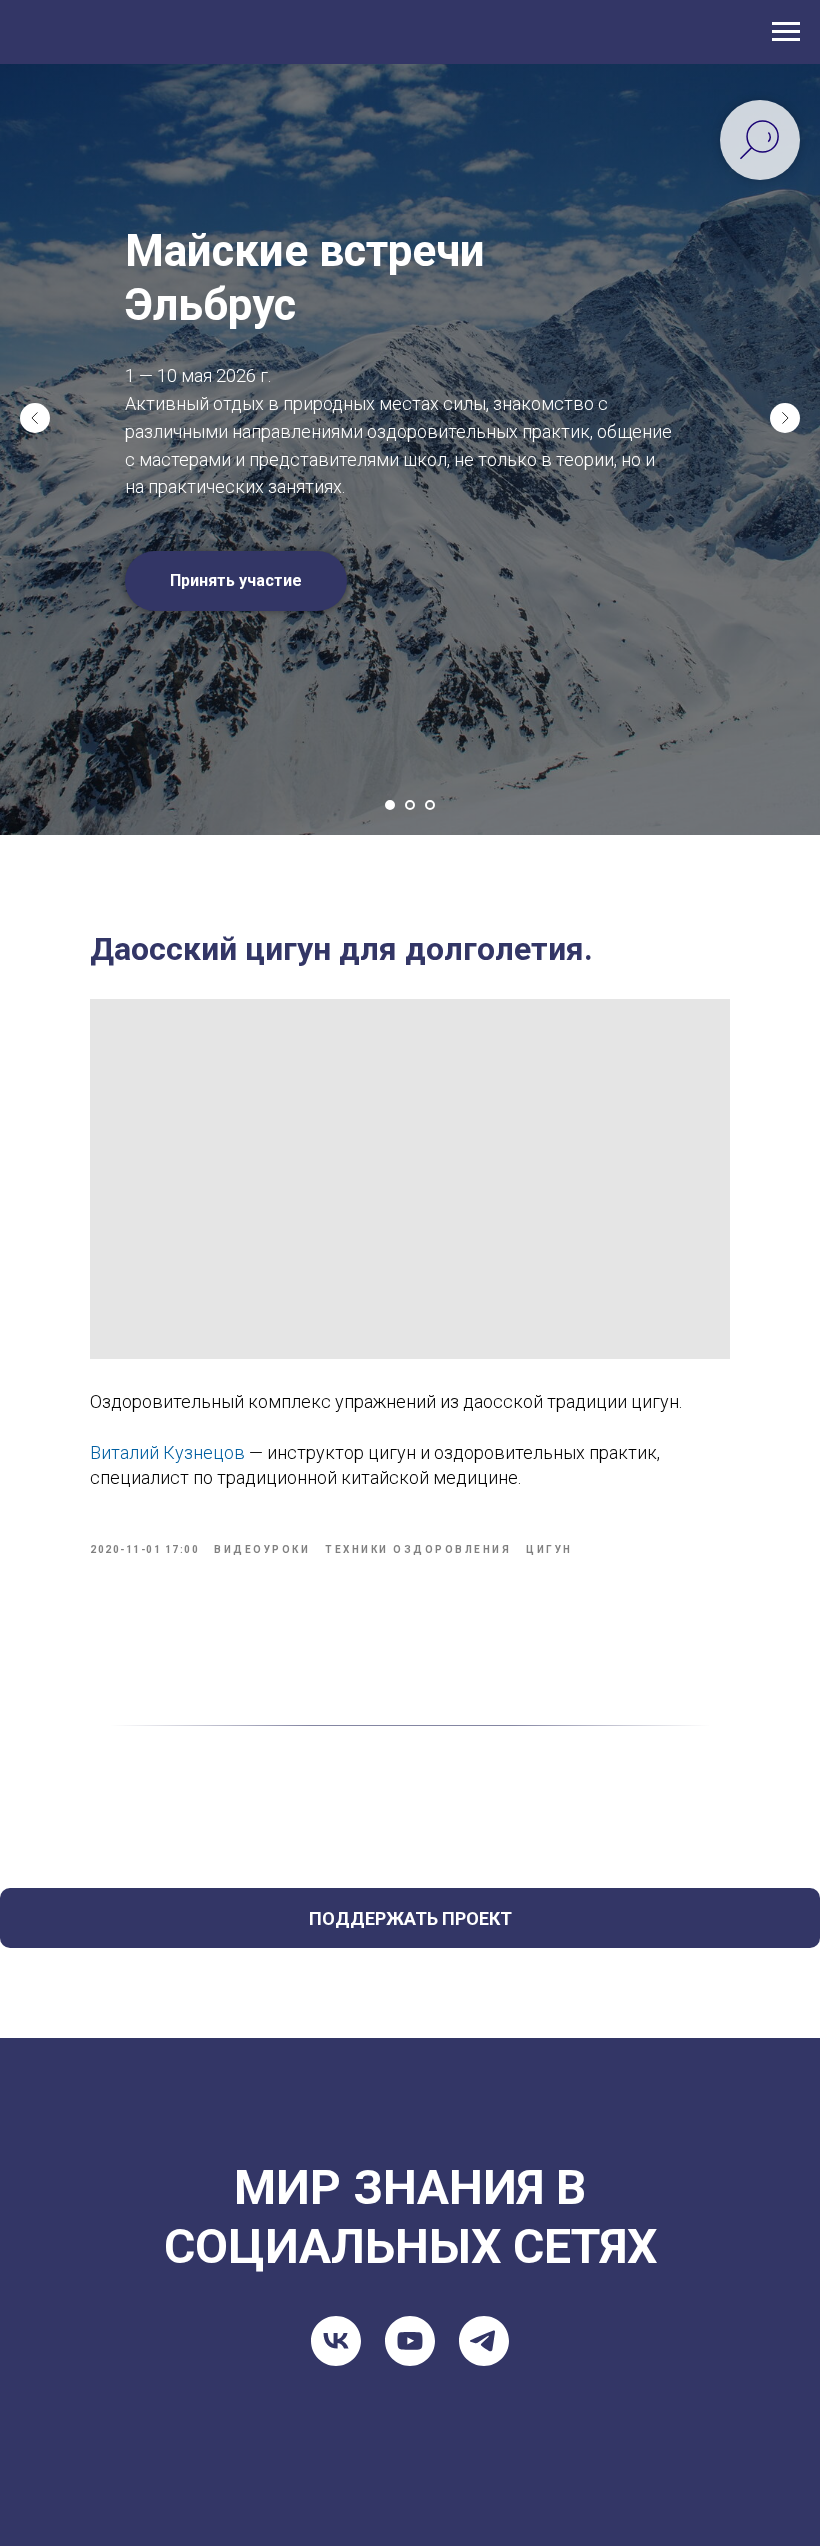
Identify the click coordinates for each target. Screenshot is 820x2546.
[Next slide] (785, 350)
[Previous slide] (35, 350)
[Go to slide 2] (410, 670)
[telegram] (484, 2206)
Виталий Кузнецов (167, 1317)
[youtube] (410, 2206)
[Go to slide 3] (430, 670)
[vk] (336, 2206)
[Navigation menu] (786, 32)
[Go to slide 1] (390, 670)
